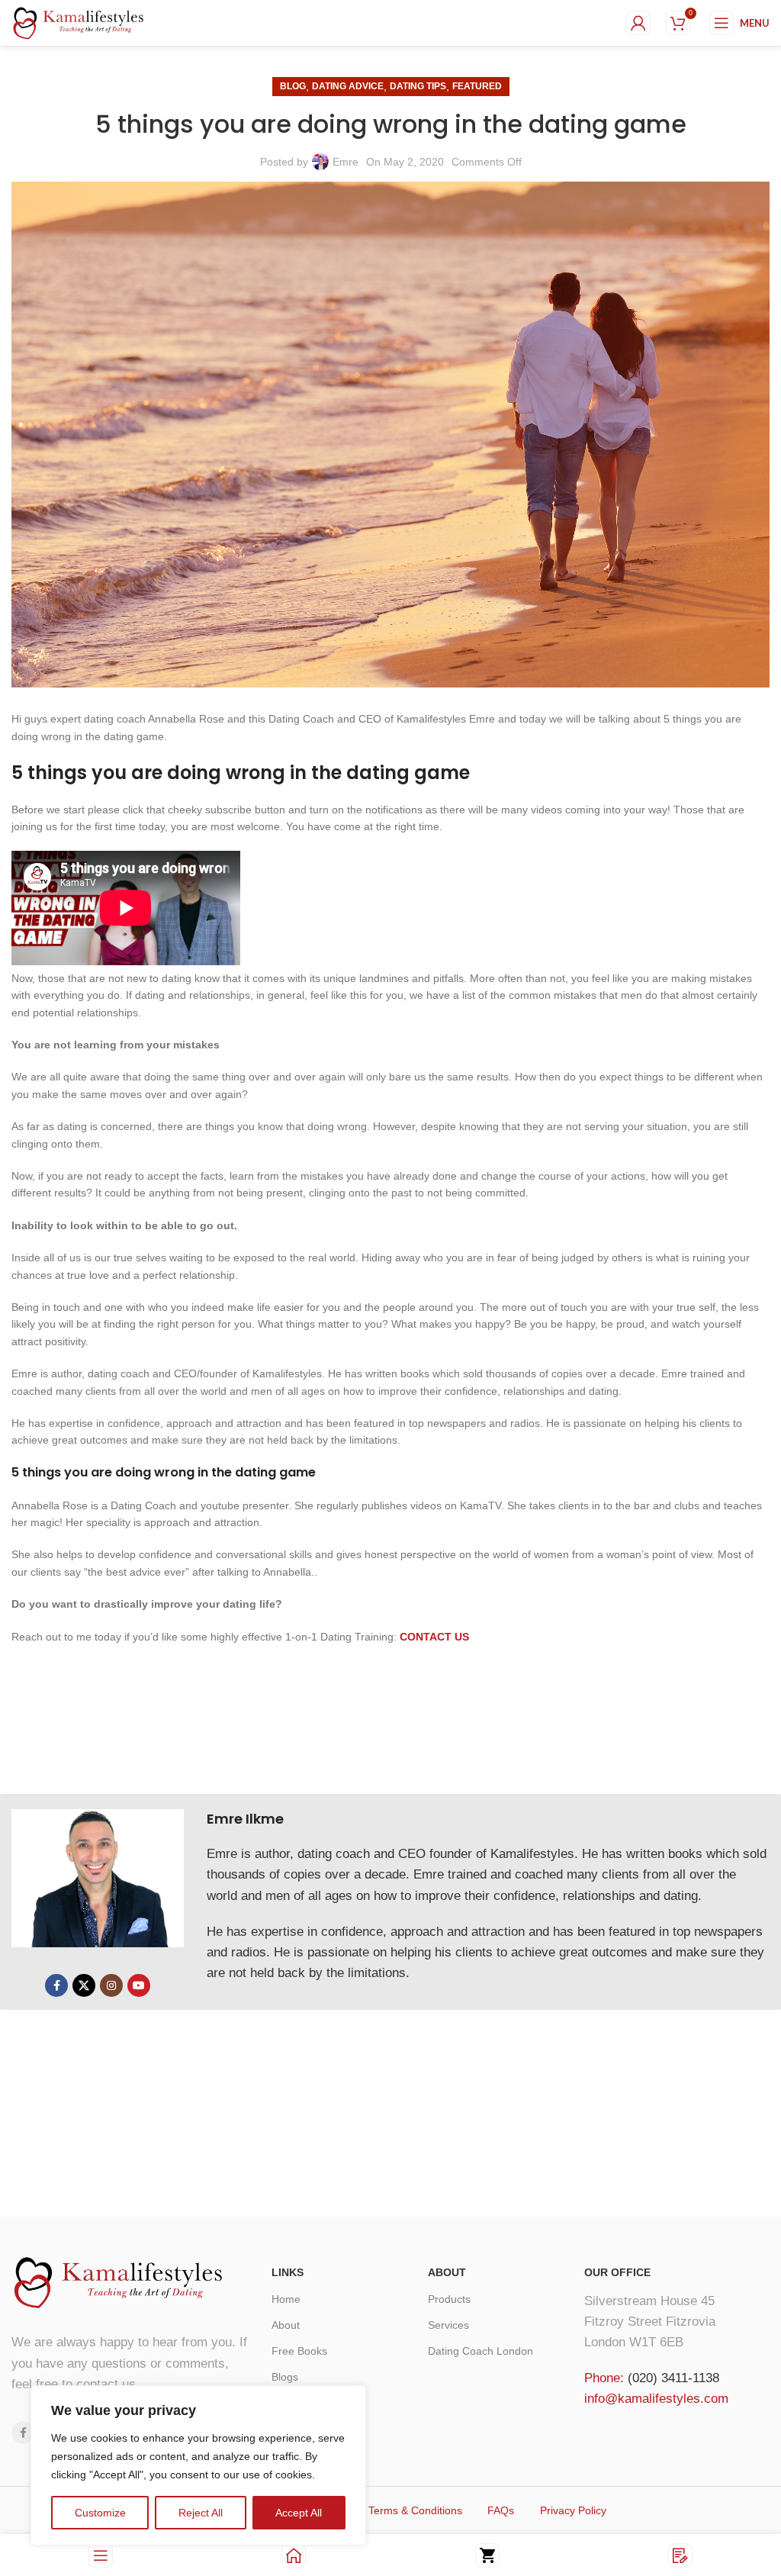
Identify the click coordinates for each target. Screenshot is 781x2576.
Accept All (299, 2513)
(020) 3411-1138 (673, 2378)
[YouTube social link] (139, 1985)
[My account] (638, 23)
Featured (477, 86)
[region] (198, 2465)
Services (448, 2325)
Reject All (201, 2513)
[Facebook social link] (56, 1985)
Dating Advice (348, 86)
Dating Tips (418, 86)
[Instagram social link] (111, 1985)
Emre (346, 162)
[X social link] (84, 1985)
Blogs (285, 2377)
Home (286, 2299)
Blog (293, 86)
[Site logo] (79, 22)
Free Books (299, 2351)
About (286, 2325)
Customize (100, 2513)
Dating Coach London (480, 2351)
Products (449, 2299)
